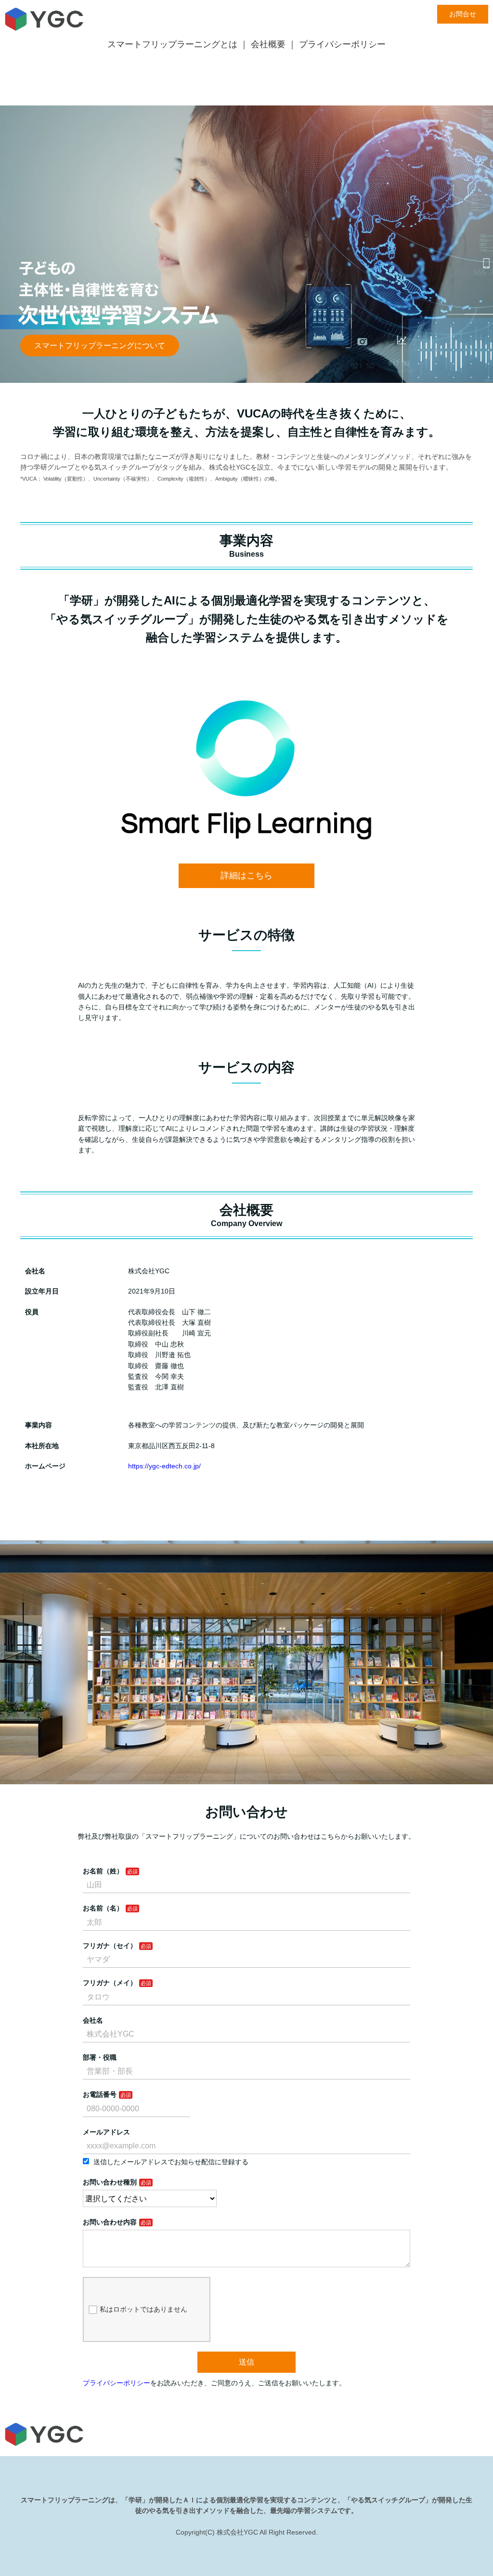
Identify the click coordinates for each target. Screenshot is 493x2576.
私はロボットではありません (143, 2309)
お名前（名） (103, 1908)
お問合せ (463, 14)
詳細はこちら (246, 876)
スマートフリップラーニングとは (172, 44)
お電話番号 (100, 2094)
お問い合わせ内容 (110, 2222)
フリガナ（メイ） (110, 1983)
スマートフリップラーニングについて (100, 346)
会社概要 (268, 44)
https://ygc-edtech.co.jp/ (164, 1466)
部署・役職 (100, 2057)
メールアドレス (106, 2132)
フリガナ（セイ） (110, 1946)
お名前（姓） (103, 1871)
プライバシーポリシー (342, 44)
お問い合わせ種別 (110, 2182)
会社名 (93, 2020)
